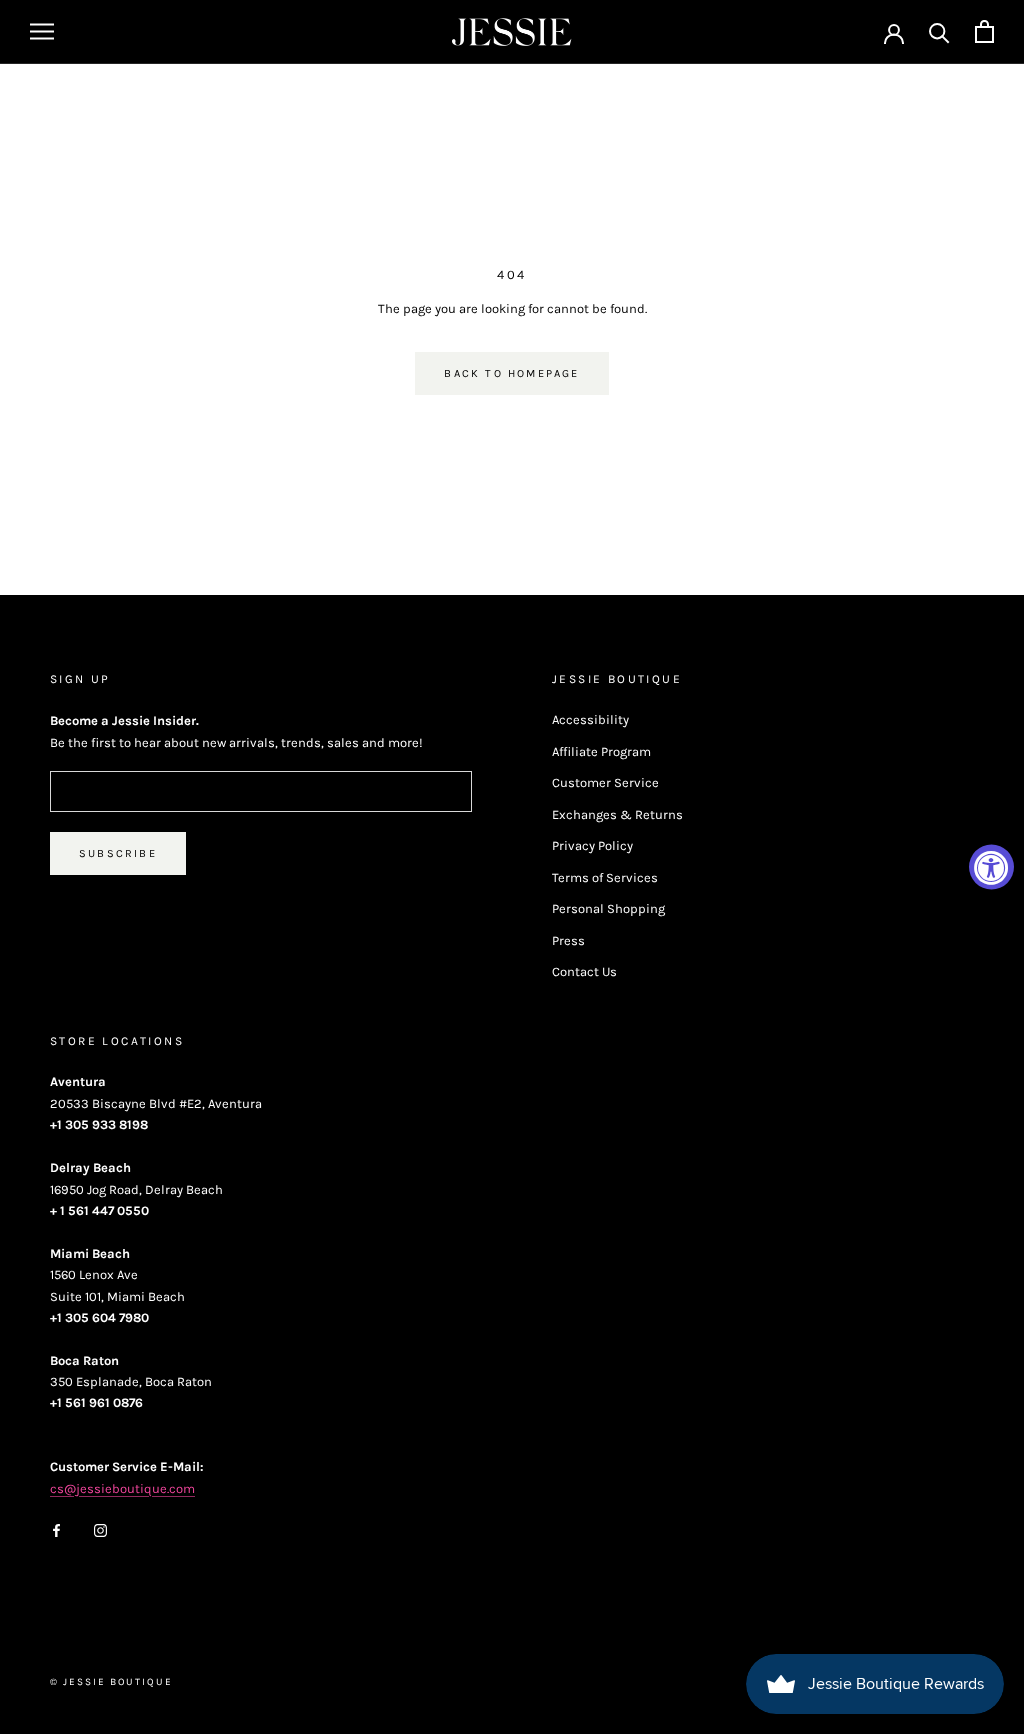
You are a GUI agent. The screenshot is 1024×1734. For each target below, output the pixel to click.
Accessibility (590, 719)
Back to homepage (511, 373)
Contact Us (584, 971)
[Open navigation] (42, 31)
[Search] (939, 31)
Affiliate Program (601, 751)
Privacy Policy (592, 845)
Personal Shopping (608, 908)
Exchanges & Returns (617, 814)
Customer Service (605, 782)
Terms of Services (605, 877)
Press (568, 940)
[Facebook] (56, 1529)
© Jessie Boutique (111, 1682)
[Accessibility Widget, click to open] (991, 867)
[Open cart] (984, 31)
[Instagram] (100, 1529)
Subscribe (118, 853)
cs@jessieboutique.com (122, 1488)
